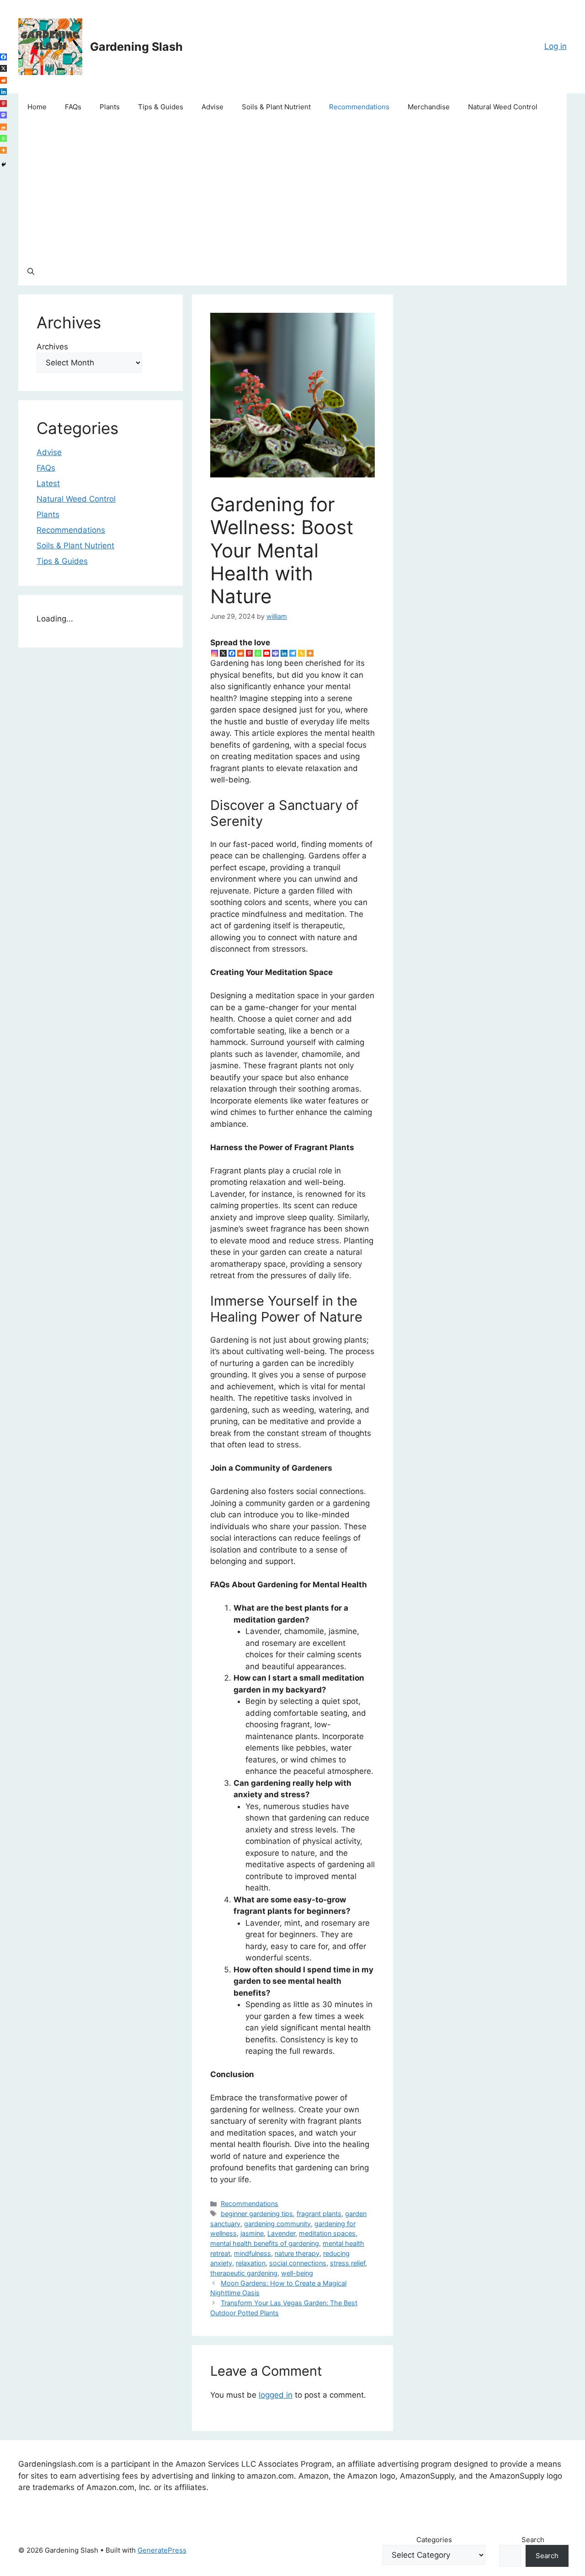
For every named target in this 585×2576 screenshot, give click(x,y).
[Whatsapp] (258, 653)
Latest (48, 483)
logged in (276, 2395)
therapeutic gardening (244, 2273)
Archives (52, 347)
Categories (434, 2540)
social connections (298, 2263)
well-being (297, 2273)
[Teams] (275, 653)
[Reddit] (241, 653)
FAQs (73, 107)
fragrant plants (319, 2214)
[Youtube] (267, 653)
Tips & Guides (161, 107)
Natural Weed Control (503, 107)
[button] (31, 272)
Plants (110, 107)
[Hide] (4, 165)
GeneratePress (162, 2550)
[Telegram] (293, 653)
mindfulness (253, 2253)
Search (533, 2540)
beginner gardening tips (257, 2214)
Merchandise (429, 107)
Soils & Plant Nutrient (276, 107)
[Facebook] (232, 653)
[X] (223, 653)
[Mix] (3, 127)
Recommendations (359, 107)
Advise (213, 107)
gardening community (277, 2224)
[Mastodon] (3, 115)
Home (37, 107)
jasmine (252, 2233)
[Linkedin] (284, 653)
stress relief (348, 2263)
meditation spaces (327, 2233)
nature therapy (297, 2253)
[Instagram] (215, 653)
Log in (556, 46)
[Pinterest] (249, 653)
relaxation (251, 2263)
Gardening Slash (136, 47)
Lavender (281, 2233)
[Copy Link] (301, 653)
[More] (310, 653)
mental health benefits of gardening (265, 2243)
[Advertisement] (292, 189)
